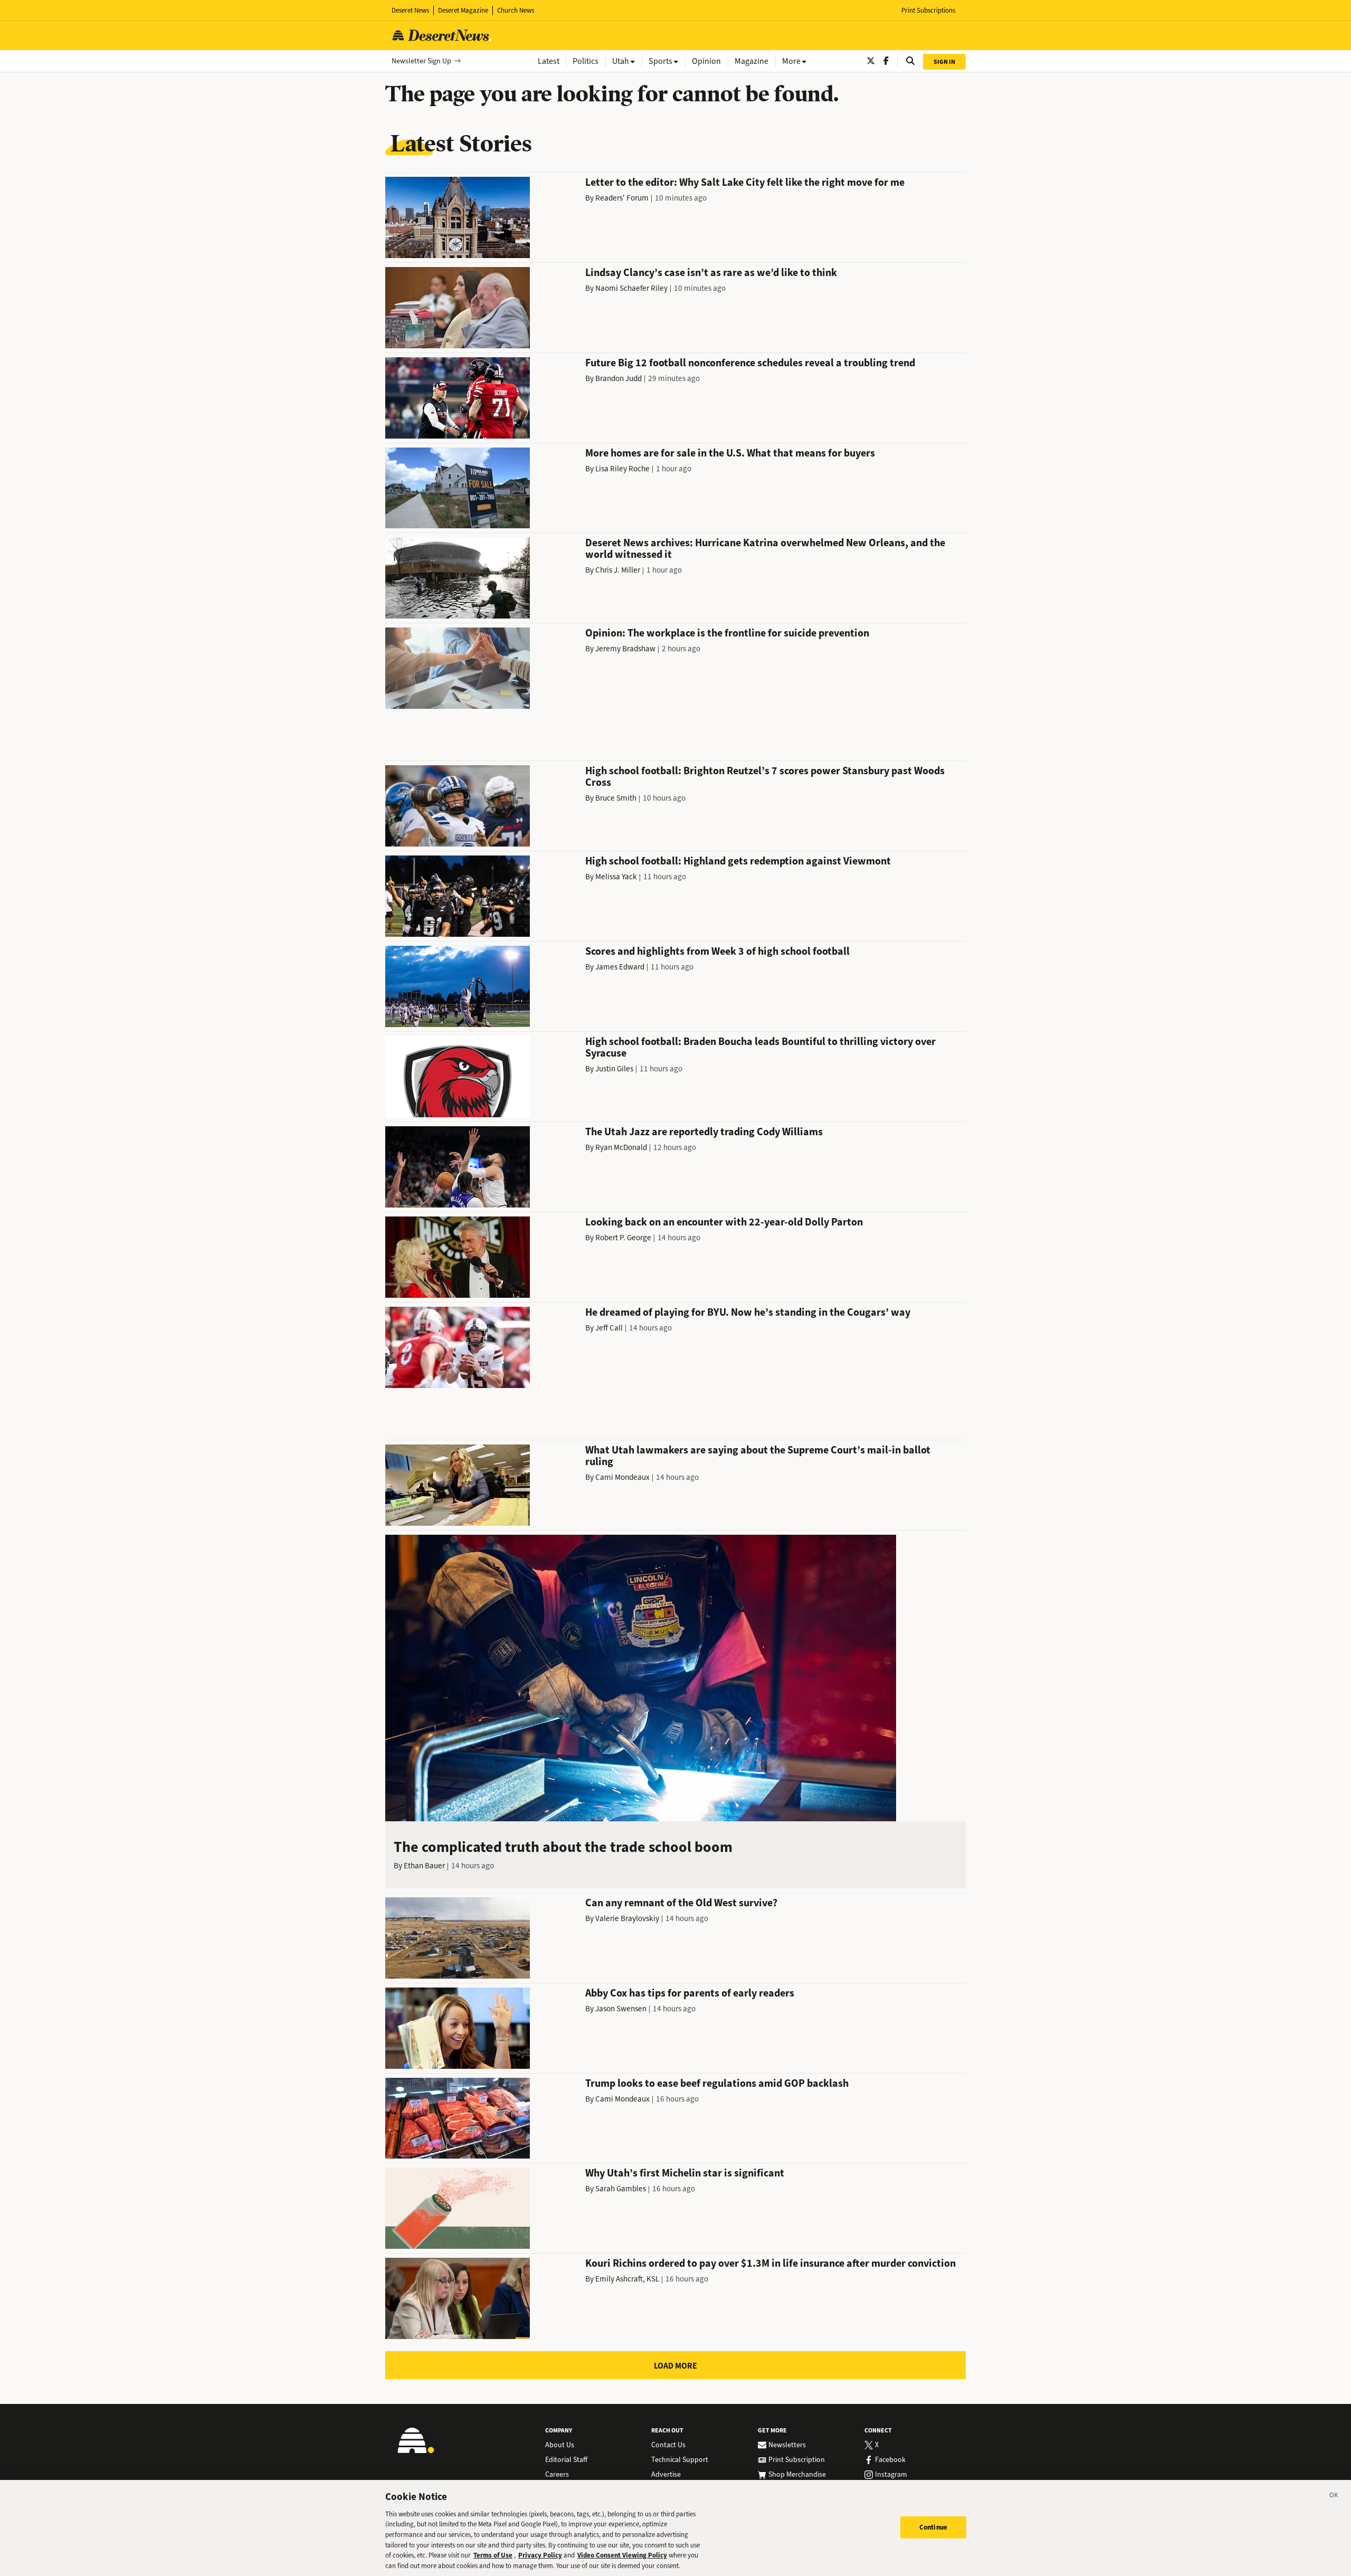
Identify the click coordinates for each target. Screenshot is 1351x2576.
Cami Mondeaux (622, 1477)
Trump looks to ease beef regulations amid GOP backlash (717, 2083)
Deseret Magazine (463, 10)
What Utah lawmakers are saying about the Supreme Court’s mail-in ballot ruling (758, 1456)
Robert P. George (623, 1238)
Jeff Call (609, 1328)
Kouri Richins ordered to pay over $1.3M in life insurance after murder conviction (770, 2263)
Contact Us (668, 2445)
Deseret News (410, 10)
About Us (560, 2445)
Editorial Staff (566, 2460)
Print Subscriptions (928, 10)
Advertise (666, 2475)
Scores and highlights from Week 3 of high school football (717, 951)
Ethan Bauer (424, 1866)
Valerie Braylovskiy (627, 1918)
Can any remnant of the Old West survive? (681, 1903)
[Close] (1334, 2497)
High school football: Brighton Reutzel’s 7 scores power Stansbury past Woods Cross (765, 777)
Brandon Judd (619, 378)
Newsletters (787, 2445)
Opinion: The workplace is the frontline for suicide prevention (727, 633)
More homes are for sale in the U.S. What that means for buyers (730, 453)
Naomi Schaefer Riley (631, 288)
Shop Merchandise (797, 2475)
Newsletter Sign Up (421, 61)
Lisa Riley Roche (622, 469)
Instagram (891, 2475)
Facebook (890, 2460)
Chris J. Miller (618, 570)
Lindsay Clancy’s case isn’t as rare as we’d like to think (711, 273)
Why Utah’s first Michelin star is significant (685, 2173)
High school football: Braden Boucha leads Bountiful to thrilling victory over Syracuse (760, 1047)
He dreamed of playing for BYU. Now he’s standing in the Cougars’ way (748, 1312)
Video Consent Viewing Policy (622, 2555)
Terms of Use (493, 2555)
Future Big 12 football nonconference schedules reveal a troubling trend (750, 363)
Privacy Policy (540, 2555)
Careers (557, 2475)
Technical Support (680, 2460)
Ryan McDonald (621, 1147)
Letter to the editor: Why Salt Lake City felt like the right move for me (745, 182)
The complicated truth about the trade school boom (563, 1847)
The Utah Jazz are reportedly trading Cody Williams (704, 1132)
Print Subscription (797, 2460)
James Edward (620, 967)
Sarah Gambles (621, 2189)
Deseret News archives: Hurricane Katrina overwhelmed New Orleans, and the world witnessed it (765, 549)
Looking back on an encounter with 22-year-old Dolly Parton (724, 1222)
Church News (516, 10)
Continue (933, 2527)
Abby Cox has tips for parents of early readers (690, 1993)
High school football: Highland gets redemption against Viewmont (738, 861)
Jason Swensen (621, 2009)
